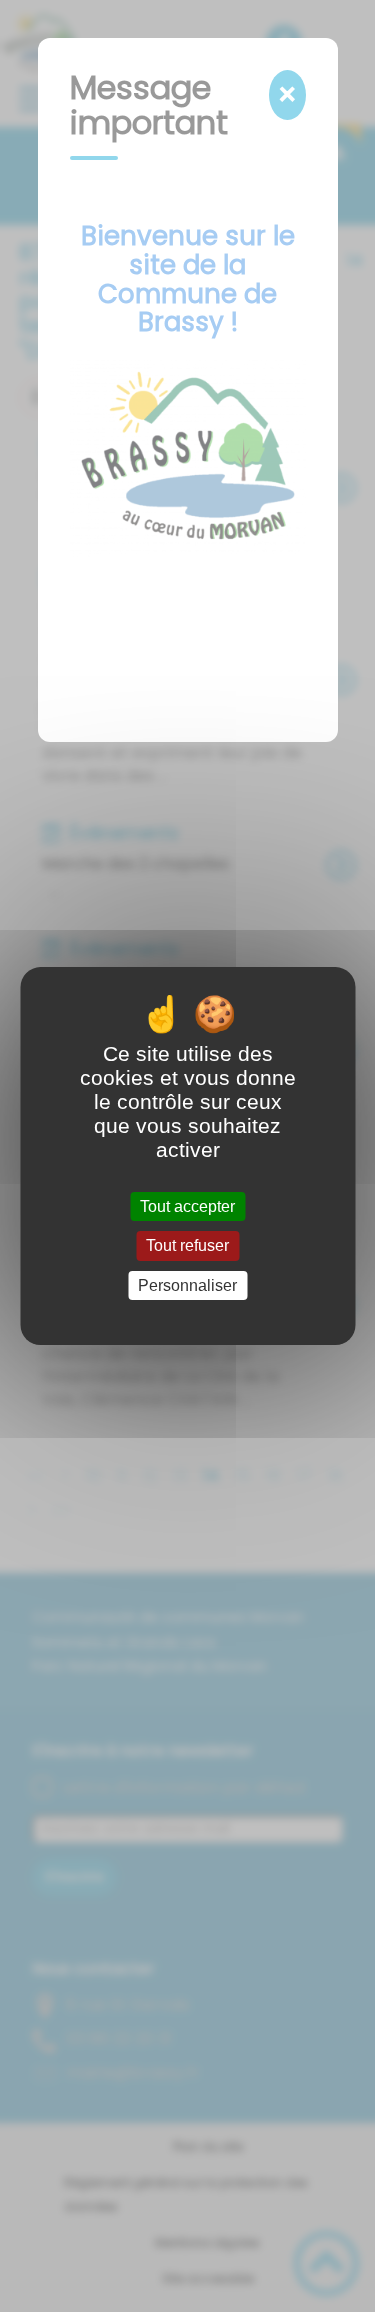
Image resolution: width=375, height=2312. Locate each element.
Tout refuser (187, 1246)
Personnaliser (187, 1285)
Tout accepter (187, 1206)
